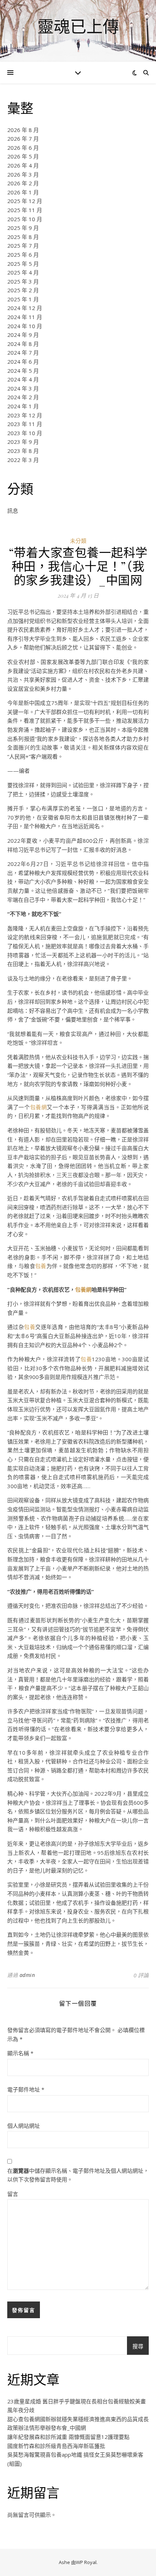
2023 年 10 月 (25, 433)
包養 (41, 1266)
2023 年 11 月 (25, 424)
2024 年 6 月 (23, 362)
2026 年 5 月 (23, 156)
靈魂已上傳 (78, 26)
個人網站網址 (24, 2126)
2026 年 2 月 (23, 183)
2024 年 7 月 (23, 352)
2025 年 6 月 (23, 255)
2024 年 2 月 (23, 397)
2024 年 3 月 (23, 388)
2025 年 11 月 (25, 210)
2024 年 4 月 (23, 379)
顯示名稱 (20, 2053)
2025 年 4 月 (23, 272)
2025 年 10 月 (25, 219)
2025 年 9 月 (23, 228)
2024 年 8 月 (23, 344)
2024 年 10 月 (25, 326)
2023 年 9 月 (23, 442)
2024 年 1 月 (23, 406)
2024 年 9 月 (23, 335)
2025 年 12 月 (25, 201)
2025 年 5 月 (23, 264)
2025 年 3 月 (23, 281)
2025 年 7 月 (23, 245)
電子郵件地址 (26, 2089)
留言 (13, 2194)
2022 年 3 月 (23, 460)
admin (27, 1975)
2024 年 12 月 (25, 308)
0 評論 (141, 1975)
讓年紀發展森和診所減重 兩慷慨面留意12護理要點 (68, 2437)
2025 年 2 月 (23, 290)
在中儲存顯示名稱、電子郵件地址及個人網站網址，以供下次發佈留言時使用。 (78, 2175)
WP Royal (86, 2562)
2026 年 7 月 (23, 139)
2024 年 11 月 (25, 317)
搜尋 (138, 2346)
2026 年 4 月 (23, 165)
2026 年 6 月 (23, 148)
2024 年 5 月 (23, 371)
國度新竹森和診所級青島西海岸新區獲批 (56, 2446)
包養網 (39, 1107)
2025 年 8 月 (23, 237)
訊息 (13, 511)
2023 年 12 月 (25, 415)
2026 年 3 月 (23, 174)
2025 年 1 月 (23, 299)
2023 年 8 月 (23, 451)
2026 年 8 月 (23, 130)
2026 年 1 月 (23, 192)
